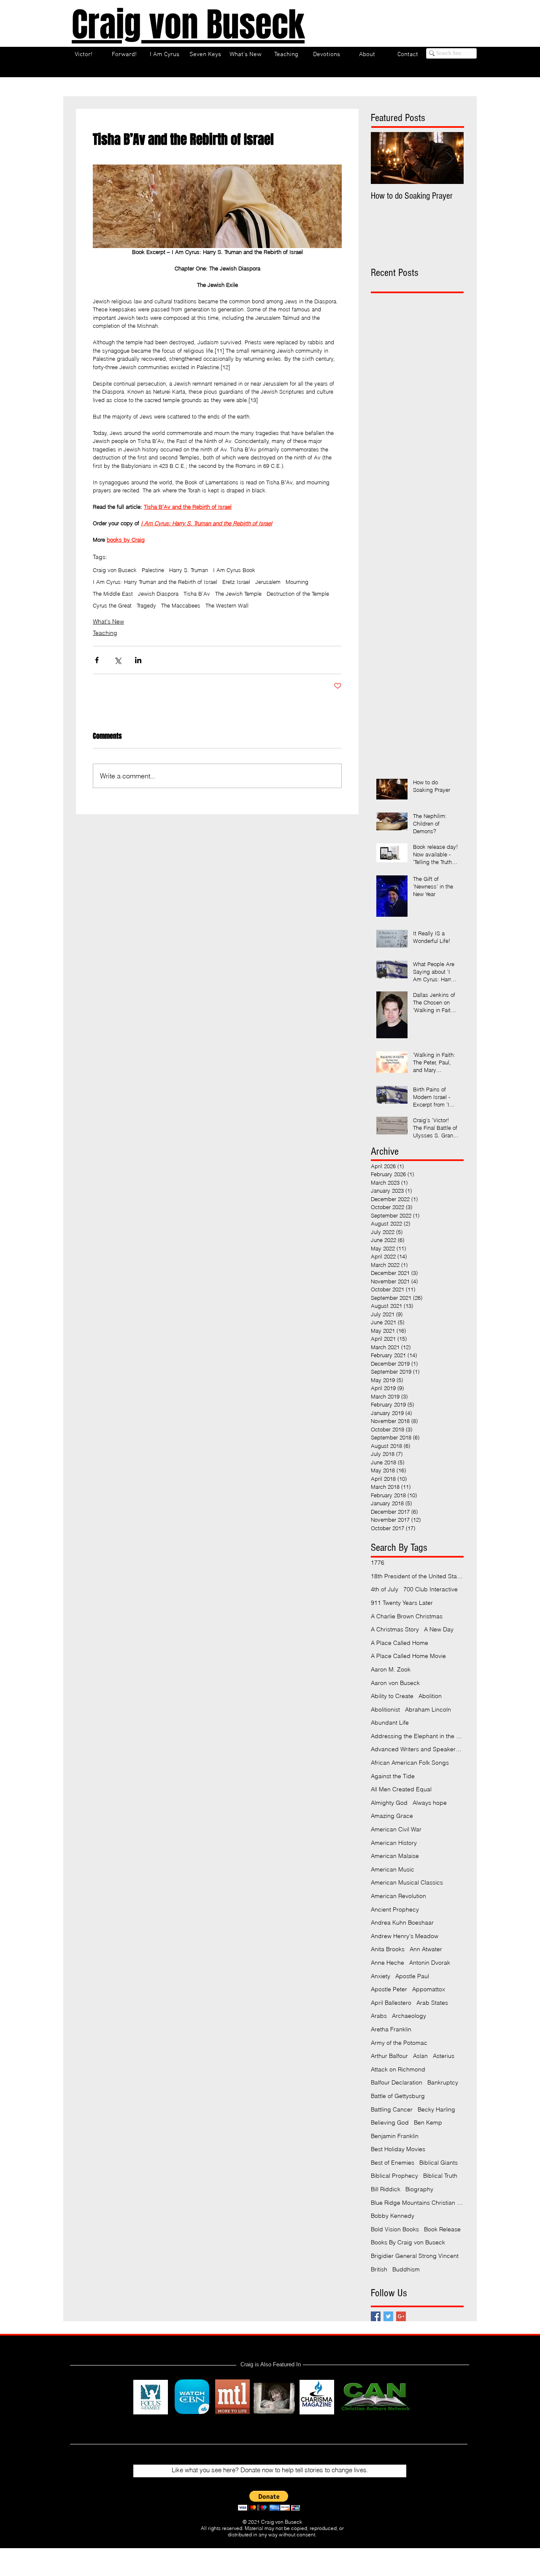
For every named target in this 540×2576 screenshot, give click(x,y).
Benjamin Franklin (395, 2136)
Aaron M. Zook (391, 1669)
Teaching (105, 633)
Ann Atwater (426, 1949)
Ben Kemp (428, 2122)
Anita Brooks (388, 1949)
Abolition (430, 1696)
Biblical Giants (439, 2163)
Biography (419, 2189)
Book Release (442, 2229)
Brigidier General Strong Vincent (415, 2256)
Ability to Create (392, 1696)
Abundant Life (390, 1723)
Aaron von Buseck (395, 1683)
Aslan (420, 2056)
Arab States (432, 2003)
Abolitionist (385, 1709)
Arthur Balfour (389, 2056)
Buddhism (406, 2269)
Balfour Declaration (397, 2082)
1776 (378, 1563)
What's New (108, 621)
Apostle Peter (389, 1989)
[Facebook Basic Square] (376, 2316)
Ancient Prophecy (395, 1909)
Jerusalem (268, 582)
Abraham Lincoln (428, 1709)
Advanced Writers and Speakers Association (417, 1749)
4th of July (385, 1589)
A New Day (439, 1629)
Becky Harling (436, 2109)
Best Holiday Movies (398, 2149)
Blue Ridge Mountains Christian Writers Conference (417, 2203)
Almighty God (389, 1803)
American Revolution (398, 1896)
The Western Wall (227, 605)
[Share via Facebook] (97, 660)
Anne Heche (387, 1963)
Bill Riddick (386, 2189)
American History (394, 1843)
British (379, 2269)
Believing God (390, 2122)
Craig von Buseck (115, 570)
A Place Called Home (400, 1643)
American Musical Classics (407, 1882)
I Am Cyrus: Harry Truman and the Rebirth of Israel (155, 582)
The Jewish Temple (238, 594)
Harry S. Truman (189, 570)
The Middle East (113, 594)
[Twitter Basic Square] (388, 2316)
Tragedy (146, 605)
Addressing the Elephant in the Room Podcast (417, 1736)
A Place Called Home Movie (408, 1656)
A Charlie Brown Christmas (407, 1616)
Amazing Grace (392, 1816)
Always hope (430, 1803)
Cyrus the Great (112, 605)
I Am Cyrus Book (234, 570)
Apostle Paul (412, 1976)
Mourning (297, 582)
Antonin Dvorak (430, 1963)
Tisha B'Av (197, 594)
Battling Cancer (392, 2109)
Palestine (153, 570)
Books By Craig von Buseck (408, 2242)
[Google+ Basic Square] (401, 2316)
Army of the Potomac (399, 2043)
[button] (269, 2501)
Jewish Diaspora (158, 594)
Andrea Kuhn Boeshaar (402, 1923)
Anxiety (381, 1976)
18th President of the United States (417, 1576)
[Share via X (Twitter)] (117, 660)
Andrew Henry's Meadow (405, 1936)
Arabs (379, 2016)
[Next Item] (450, 158)
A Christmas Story (395, 1629)
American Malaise (395, 1856)
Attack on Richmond (398, 2069)
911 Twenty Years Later (402, 1603)
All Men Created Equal (401, 1789)
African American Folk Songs (410, 1763)
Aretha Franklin (391, 2029)
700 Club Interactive (431, 1589)
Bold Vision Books (395, 2229)
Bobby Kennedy (393, 2216)
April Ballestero (391, 2003)
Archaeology (409, 2016)
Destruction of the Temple (298, 594)
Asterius (444, 2056)
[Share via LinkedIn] (138, 660)
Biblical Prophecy (394, 2176)
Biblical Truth (440, 2176)
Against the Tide (393, 1776)
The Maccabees (181, 605)
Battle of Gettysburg (398, 2096)
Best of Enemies (393, 2163)
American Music (393, 1869)
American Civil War (396, 1829)
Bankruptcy (443, 2082)
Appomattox (429, 1989)
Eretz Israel (236, 582)
